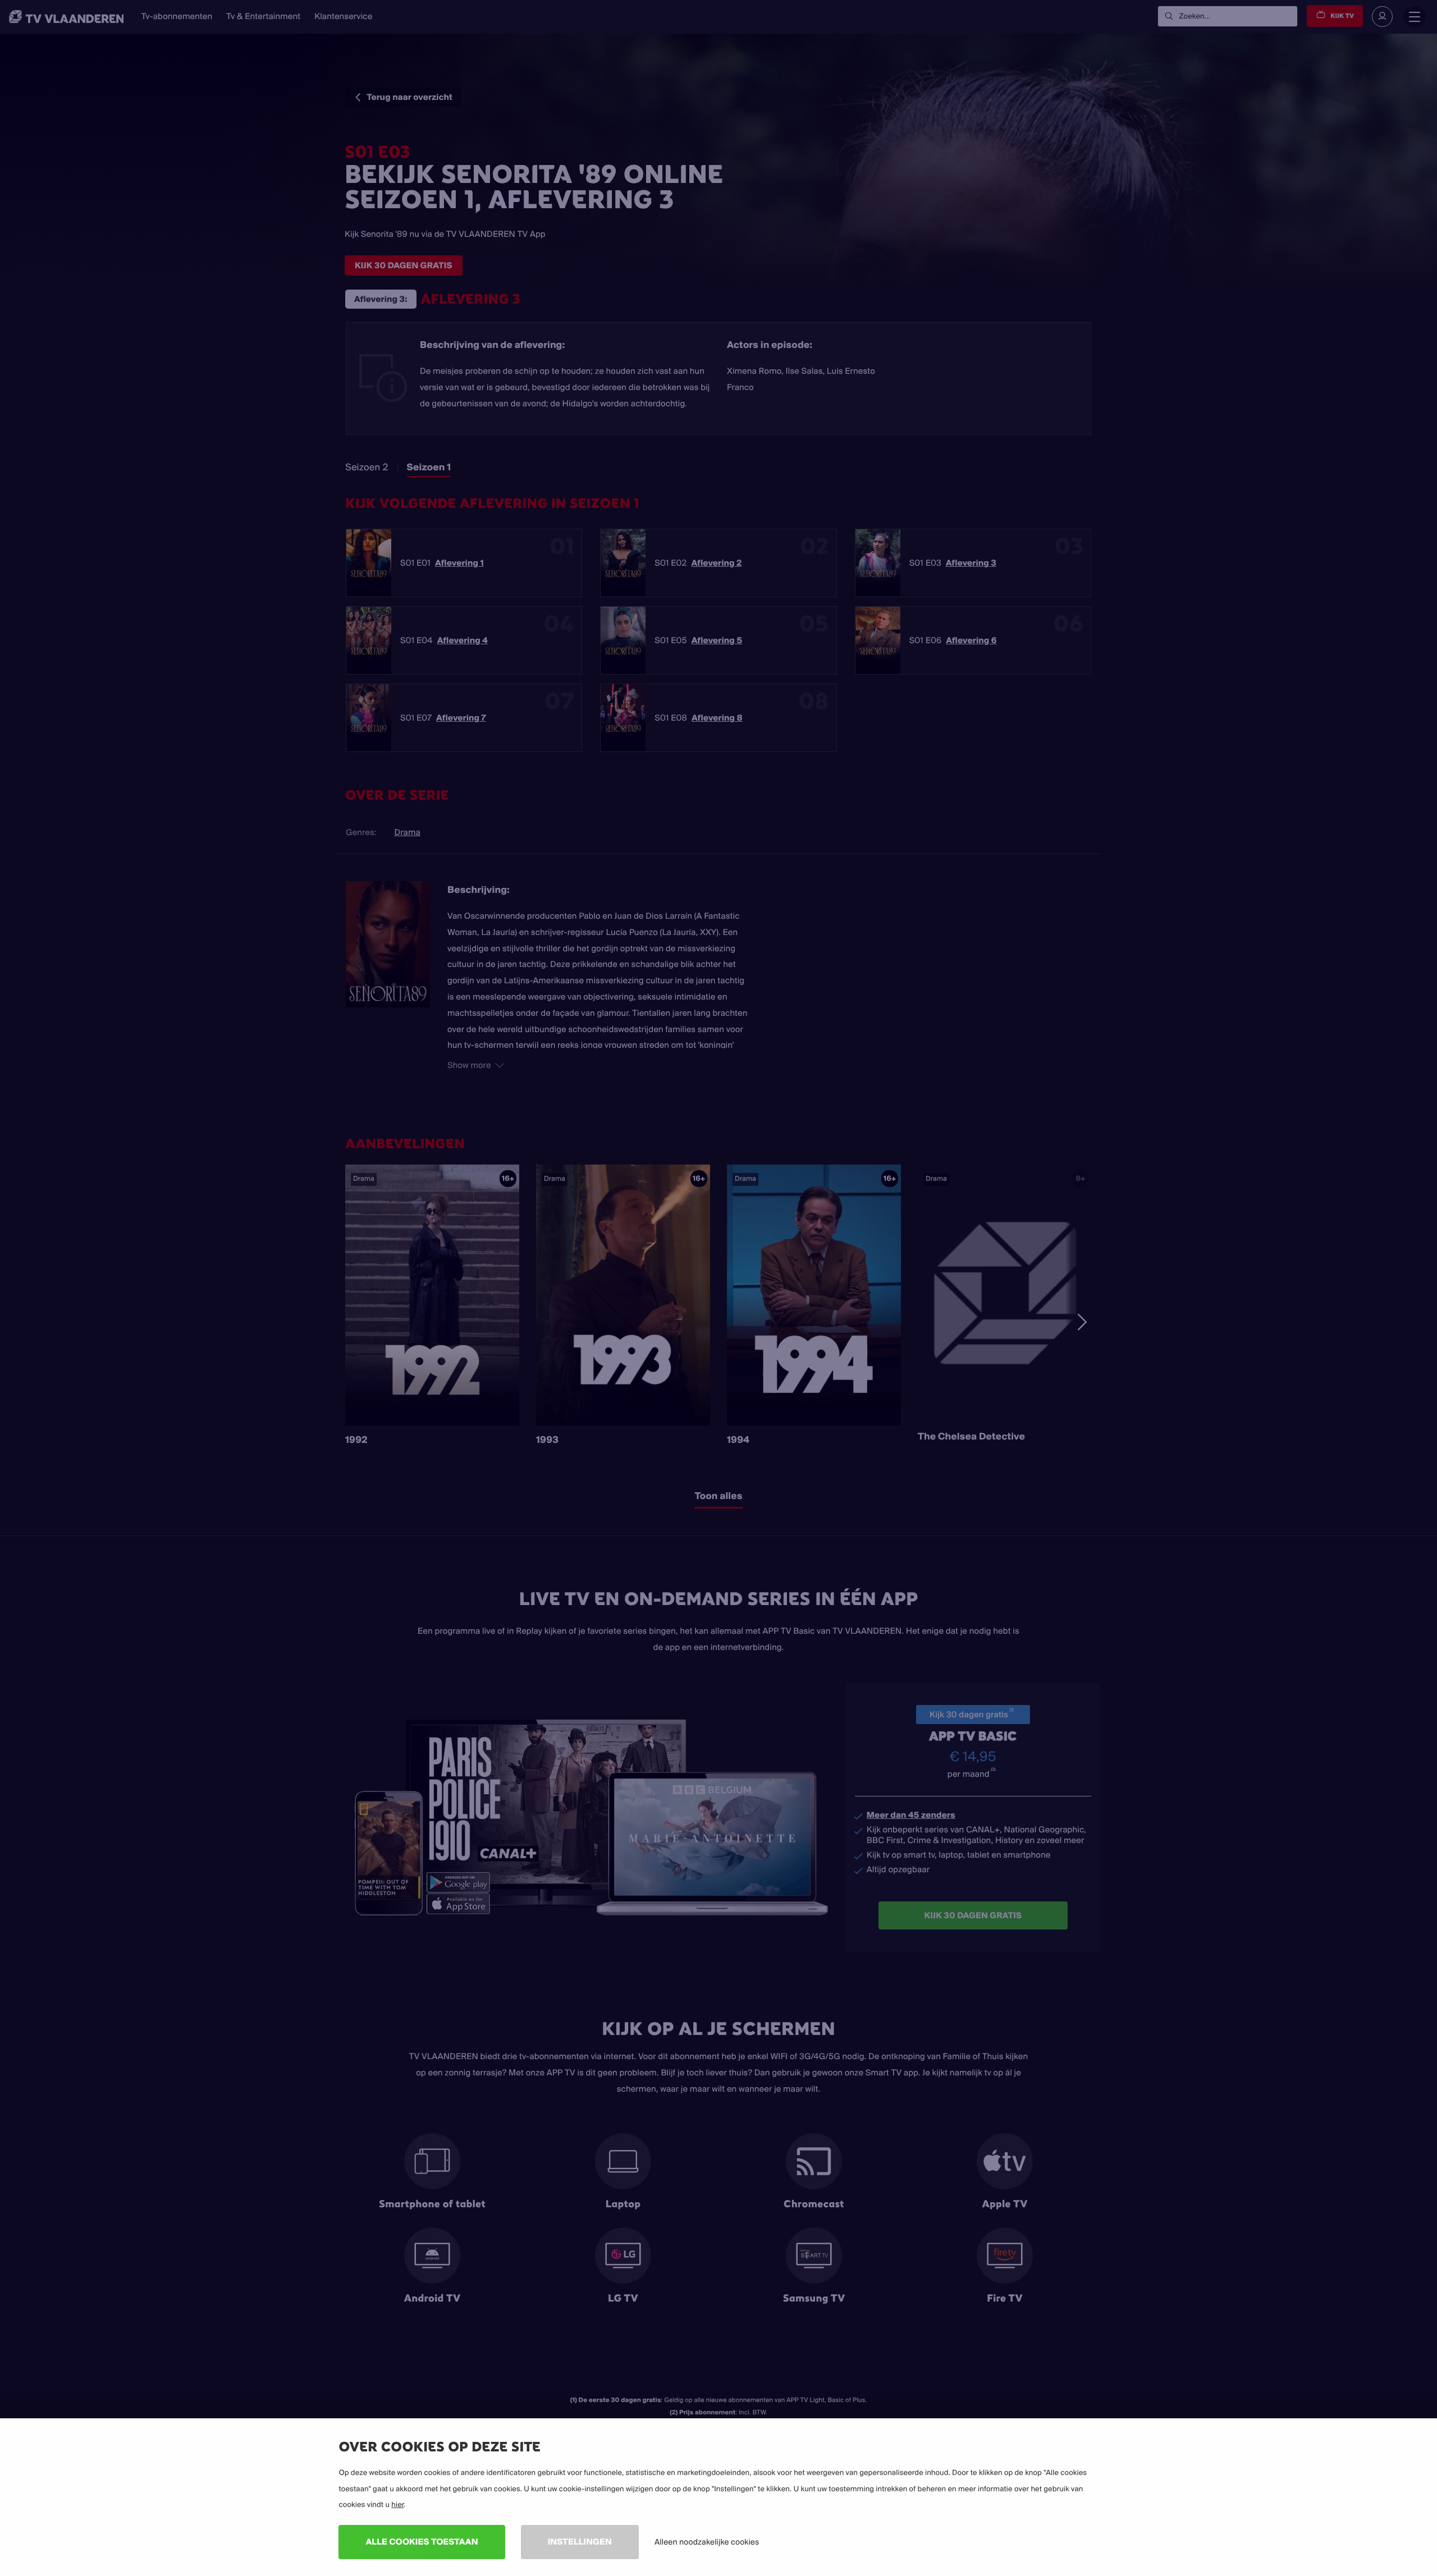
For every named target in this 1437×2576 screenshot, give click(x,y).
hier (397, 2505)
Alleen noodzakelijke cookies (707, 2542)
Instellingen (580, 2541)
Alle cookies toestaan (422, 2541)
